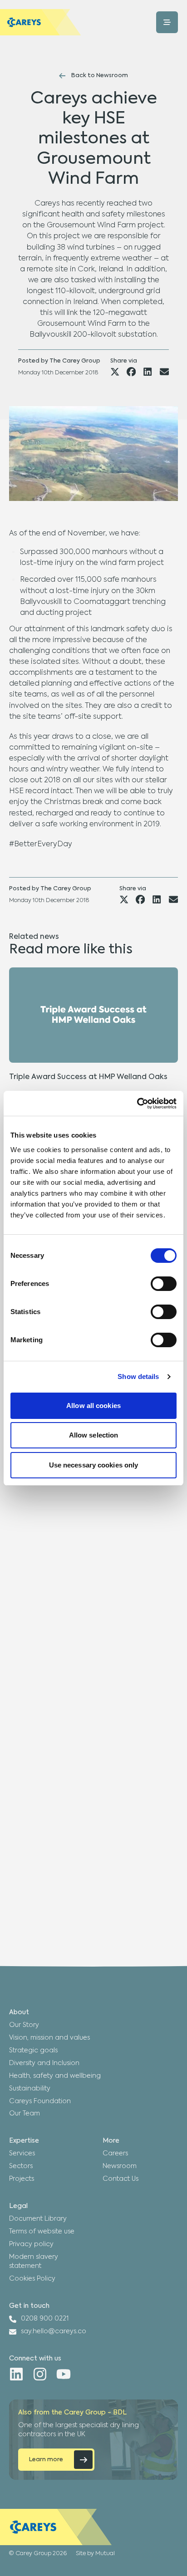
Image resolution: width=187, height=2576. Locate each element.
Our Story (24, 2025)
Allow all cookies (93, 1406)
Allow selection (94, 1435)
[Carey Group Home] (56, 2527)
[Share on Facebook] (131, 372)
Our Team (25, 2114)
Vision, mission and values (49, 2038)
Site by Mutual (95, 2554)
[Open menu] (167, 22)
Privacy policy (31, 2244)
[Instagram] (40, 2374)
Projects (22, 2179)
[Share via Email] (164, 372)
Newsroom (120, 2166)
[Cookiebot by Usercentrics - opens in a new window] (137, 1104)
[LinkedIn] (16, 2374)
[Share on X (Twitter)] (115, 372)
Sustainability (30, 2089)
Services (22, 2154)
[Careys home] (41, 22)
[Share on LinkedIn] (148, 372)
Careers (115, 2154)
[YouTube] (64, 2374)
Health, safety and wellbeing (55, 2076)
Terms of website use (42, 2232)
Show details (138, 1376)
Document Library (38, 2219)
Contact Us (121, 2179)
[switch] (164, 1284)
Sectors (21, 2166)
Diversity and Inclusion (44, 2063)
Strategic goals (33, 2051)
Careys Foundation (40, 2101)
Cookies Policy (32, 2279)
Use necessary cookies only (94, 1465)
